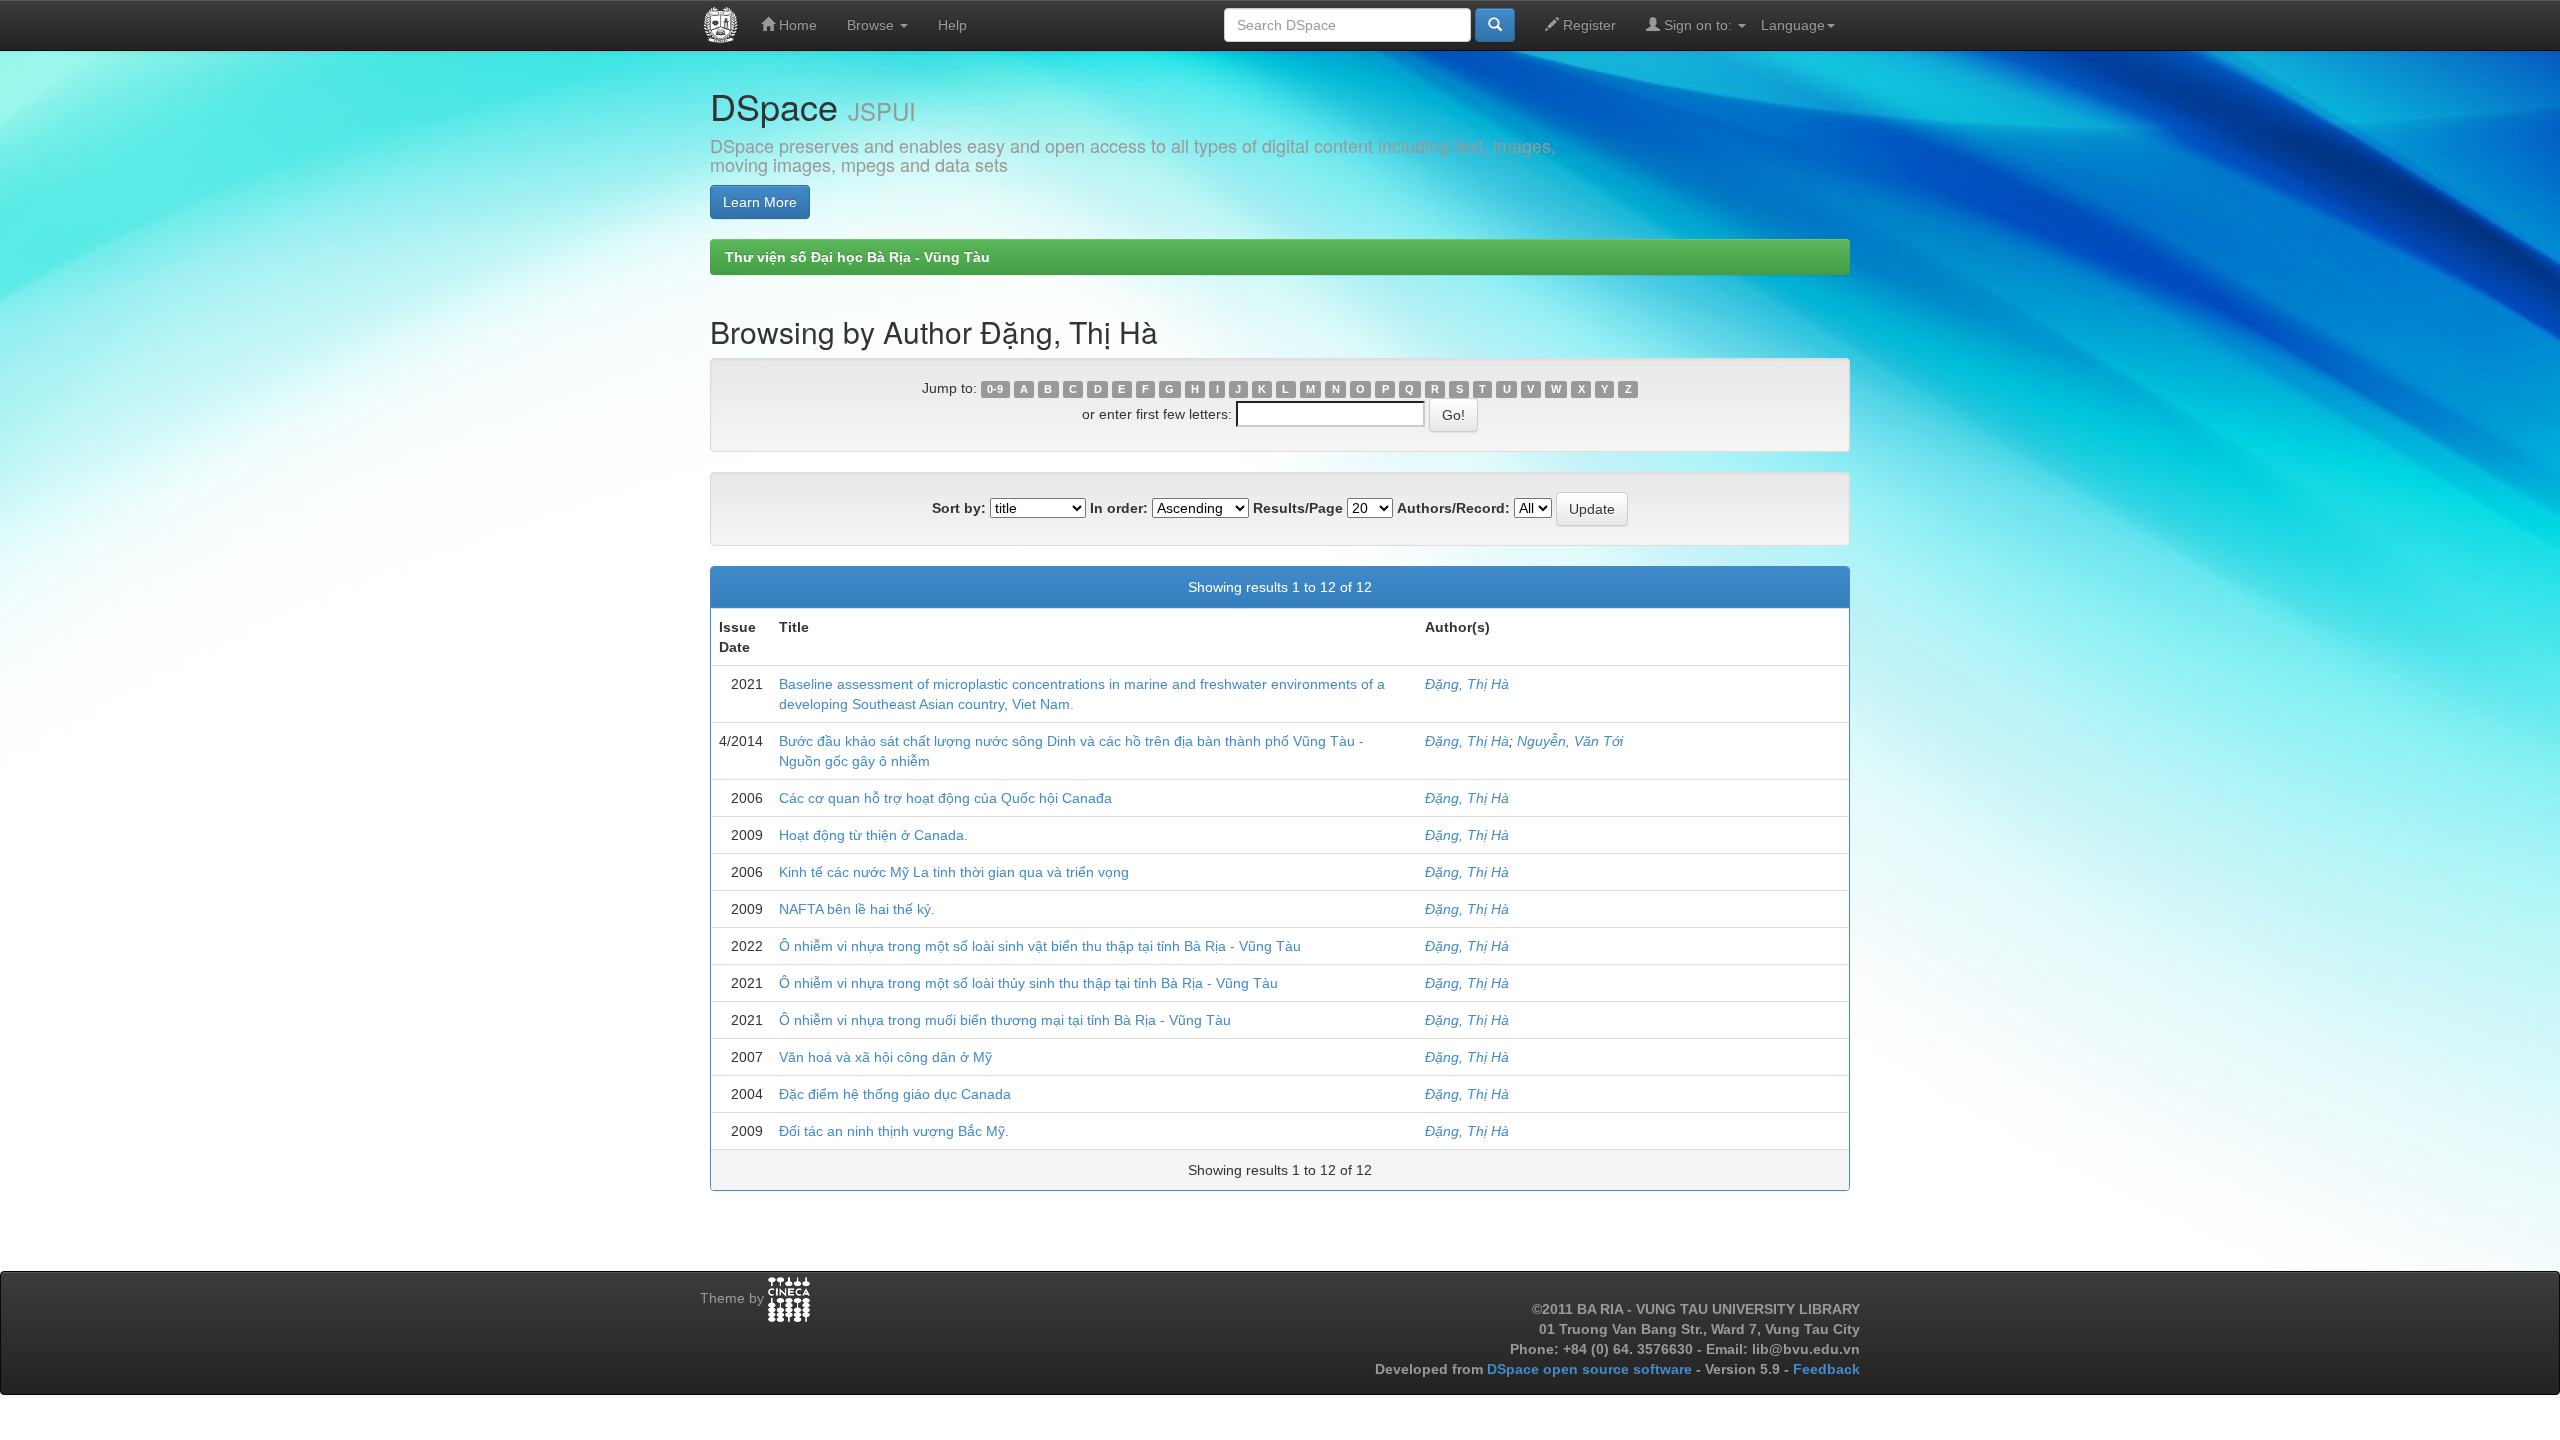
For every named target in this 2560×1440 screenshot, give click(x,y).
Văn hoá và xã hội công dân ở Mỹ (885, 1057)
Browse (872, 25)
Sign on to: (1698, 25)
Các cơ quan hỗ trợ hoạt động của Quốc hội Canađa (945, 798)
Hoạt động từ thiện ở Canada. (873, 835)
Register (1587, 25)
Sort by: (959, 508)
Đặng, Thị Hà (1467, 684)
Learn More (760, 202)
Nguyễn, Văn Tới (1570, 741)
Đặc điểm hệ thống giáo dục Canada (895, 1094)
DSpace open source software (1591, 1369)
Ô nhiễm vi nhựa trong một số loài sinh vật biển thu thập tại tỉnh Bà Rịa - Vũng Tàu (1040, 946)
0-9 (995, 389)
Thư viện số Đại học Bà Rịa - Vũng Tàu (857, 257)
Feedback (1826, 1369)
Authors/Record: (1453, 508)
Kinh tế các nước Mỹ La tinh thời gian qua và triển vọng (954, 872)
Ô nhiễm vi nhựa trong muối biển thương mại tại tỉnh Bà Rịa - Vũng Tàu (1005, 1020)
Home (796, 25)
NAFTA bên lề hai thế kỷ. (857, 909)
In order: (1119, 508)
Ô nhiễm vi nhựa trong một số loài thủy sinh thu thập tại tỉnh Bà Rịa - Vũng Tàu (1028, 983)
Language (1793, 25)
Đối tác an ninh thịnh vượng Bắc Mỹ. (894, 1131)
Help (952, 25)
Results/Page (1298, 508)
